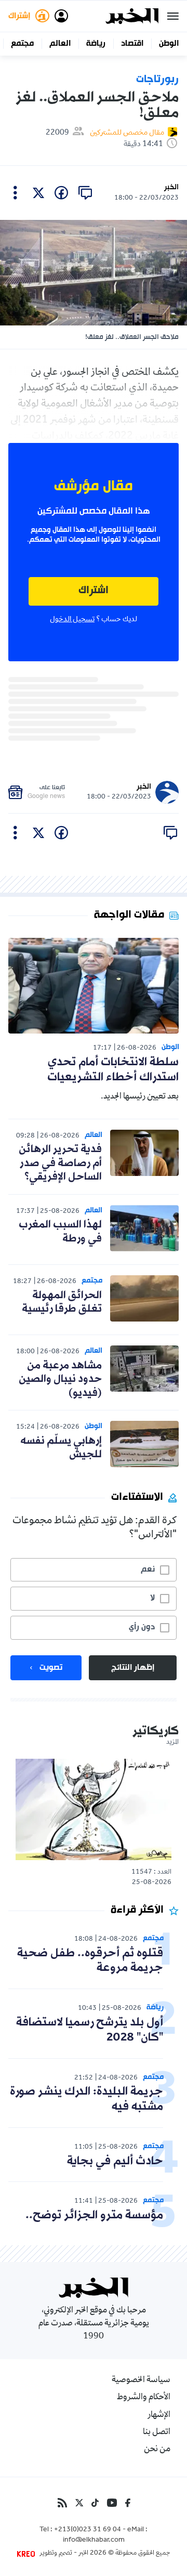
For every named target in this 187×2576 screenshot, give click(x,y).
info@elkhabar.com (94, 2541)
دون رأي (142, 1627)
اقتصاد (132, 44)
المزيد (172, 1743)
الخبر (171, 187)
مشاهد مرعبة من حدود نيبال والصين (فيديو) (60, 1379)
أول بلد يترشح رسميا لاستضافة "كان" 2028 (90, 2030)
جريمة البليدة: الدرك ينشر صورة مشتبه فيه (86, 2099)
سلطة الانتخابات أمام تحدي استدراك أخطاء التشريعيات (113, 1070)
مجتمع (22, 44)
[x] (38, 193)
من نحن (157, 2450)
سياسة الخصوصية (141, 2381)
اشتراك (94, 591)
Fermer (173, 16)
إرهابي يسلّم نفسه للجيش (61, 1448)
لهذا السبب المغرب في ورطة (60, 1232)
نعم (148, 1570)
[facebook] (61, 193)
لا (152, 1598)
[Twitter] (79, 2503)
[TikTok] (95, 2503)
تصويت (51, 1668)
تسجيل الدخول (72, 620)
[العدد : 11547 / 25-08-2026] (94, 1809)
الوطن (169, 44)
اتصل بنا (157, 2433)
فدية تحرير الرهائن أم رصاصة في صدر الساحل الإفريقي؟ (60, 1163)
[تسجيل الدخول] (61, 16)
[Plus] (15, 193)
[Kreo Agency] (28, 2554)
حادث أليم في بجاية (115, 2161)
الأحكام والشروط (144, 2398)
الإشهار (159, 2415)
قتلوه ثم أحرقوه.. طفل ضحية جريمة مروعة (90, 1961)
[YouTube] (112, 2503)
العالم (60, 44)
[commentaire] (85, 193)
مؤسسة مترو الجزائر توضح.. (94, 2215)
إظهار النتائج (133, 1668)
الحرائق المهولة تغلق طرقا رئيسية (62, 1302)
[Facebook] (128, 2503)
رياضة (96, 44)
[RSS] (62, 2503)
